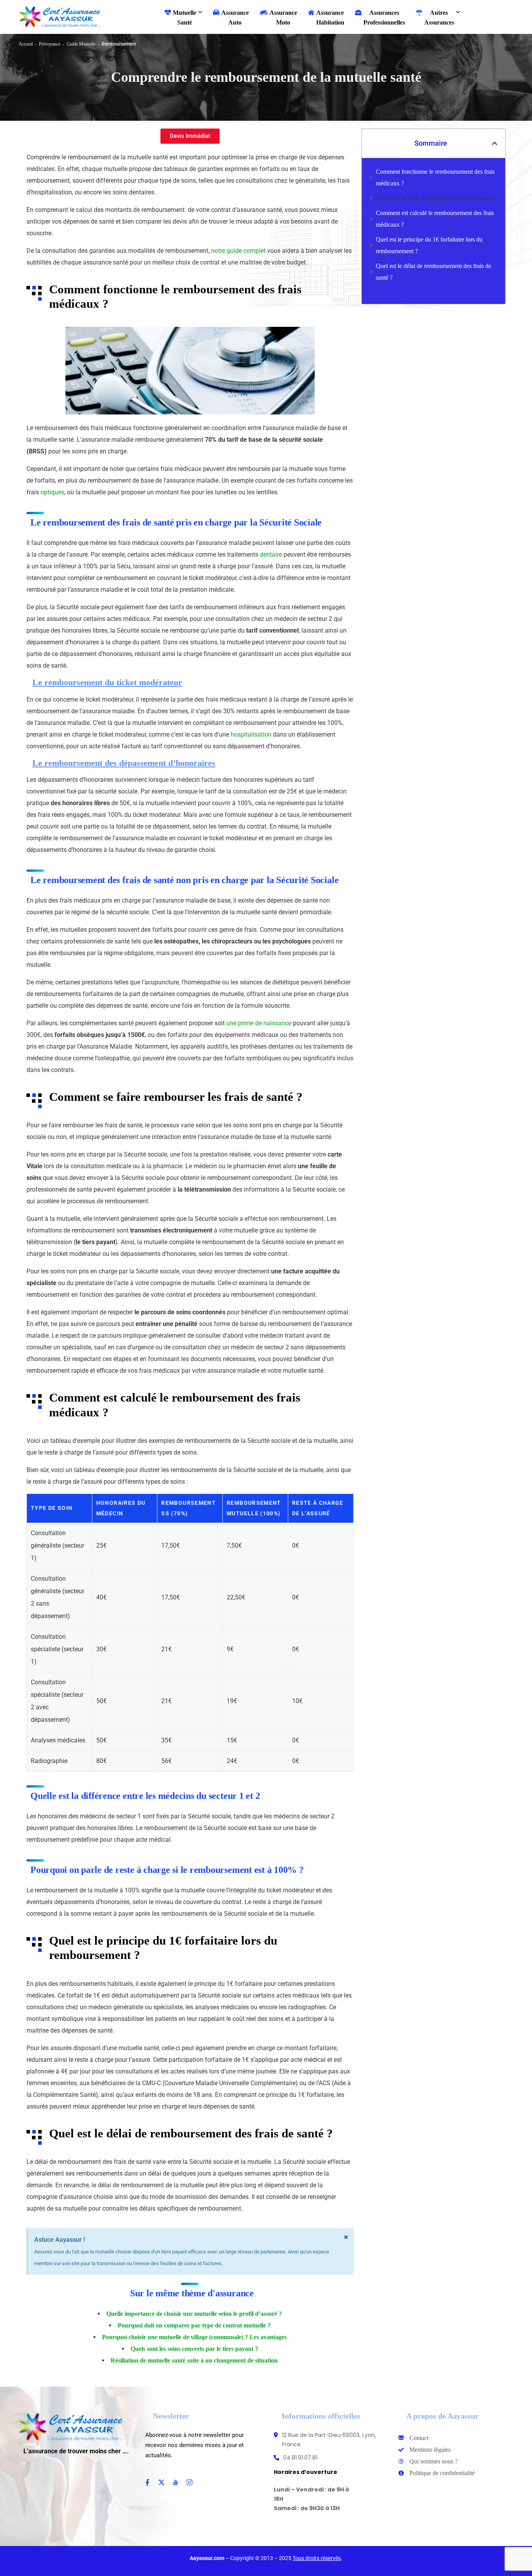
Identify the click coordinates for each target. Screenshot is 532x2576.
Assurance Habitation (330, 18)
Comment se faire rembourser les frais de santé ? (435, 198)
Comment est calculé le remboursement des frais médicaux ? (435, 219)
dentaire (271, 555)
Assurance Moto (283, 18)
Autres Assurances (439, 18)
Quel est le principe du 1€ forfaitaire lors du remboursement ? (429, 245)
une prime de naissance (259, 1023)
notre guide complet (238, 251)
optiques (52, 492)
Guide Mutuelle (81, 44)
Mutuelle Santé (185, 18)
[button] (495, 143)
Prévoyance (50, 44)
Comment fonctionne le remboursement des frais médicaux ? (435, 177)
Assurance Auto (235, 18)
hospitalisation (251, 734)
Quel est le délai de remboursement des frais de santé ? (433, 272)
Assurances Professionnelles (384, 18)
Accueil (26, 44)
